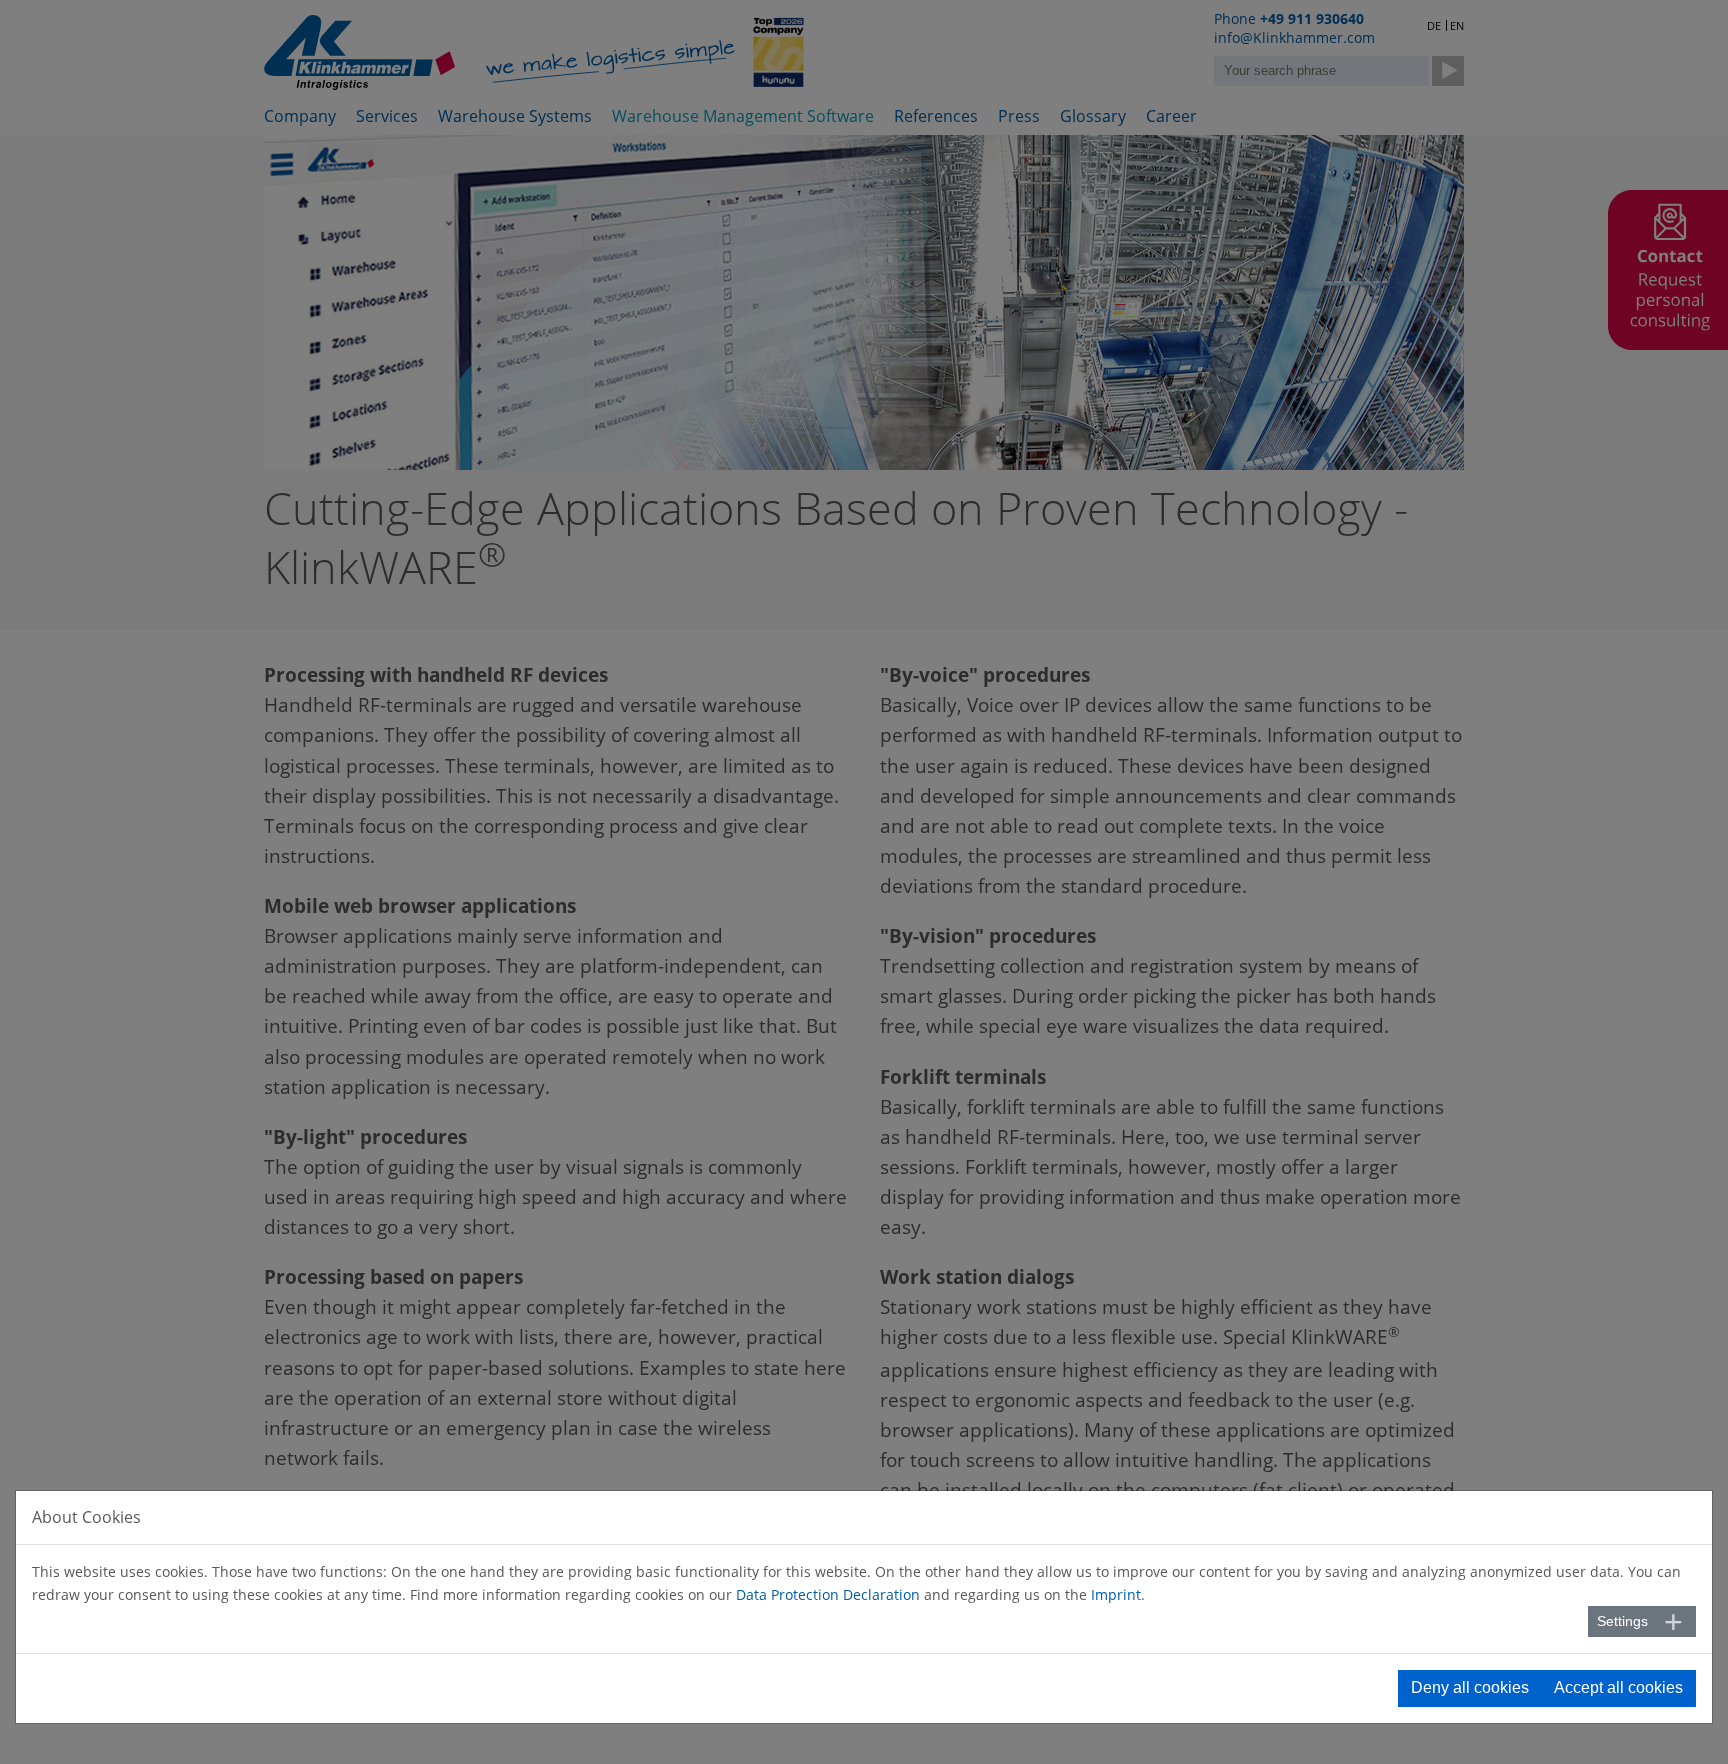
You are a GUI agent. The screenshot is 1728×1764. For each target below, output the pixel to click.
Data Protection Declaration (828, 1594)
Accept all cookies (1618, 1687)
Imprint (1116, 1594)
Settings (1622, 1621)
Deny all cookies (1470, 1687)
